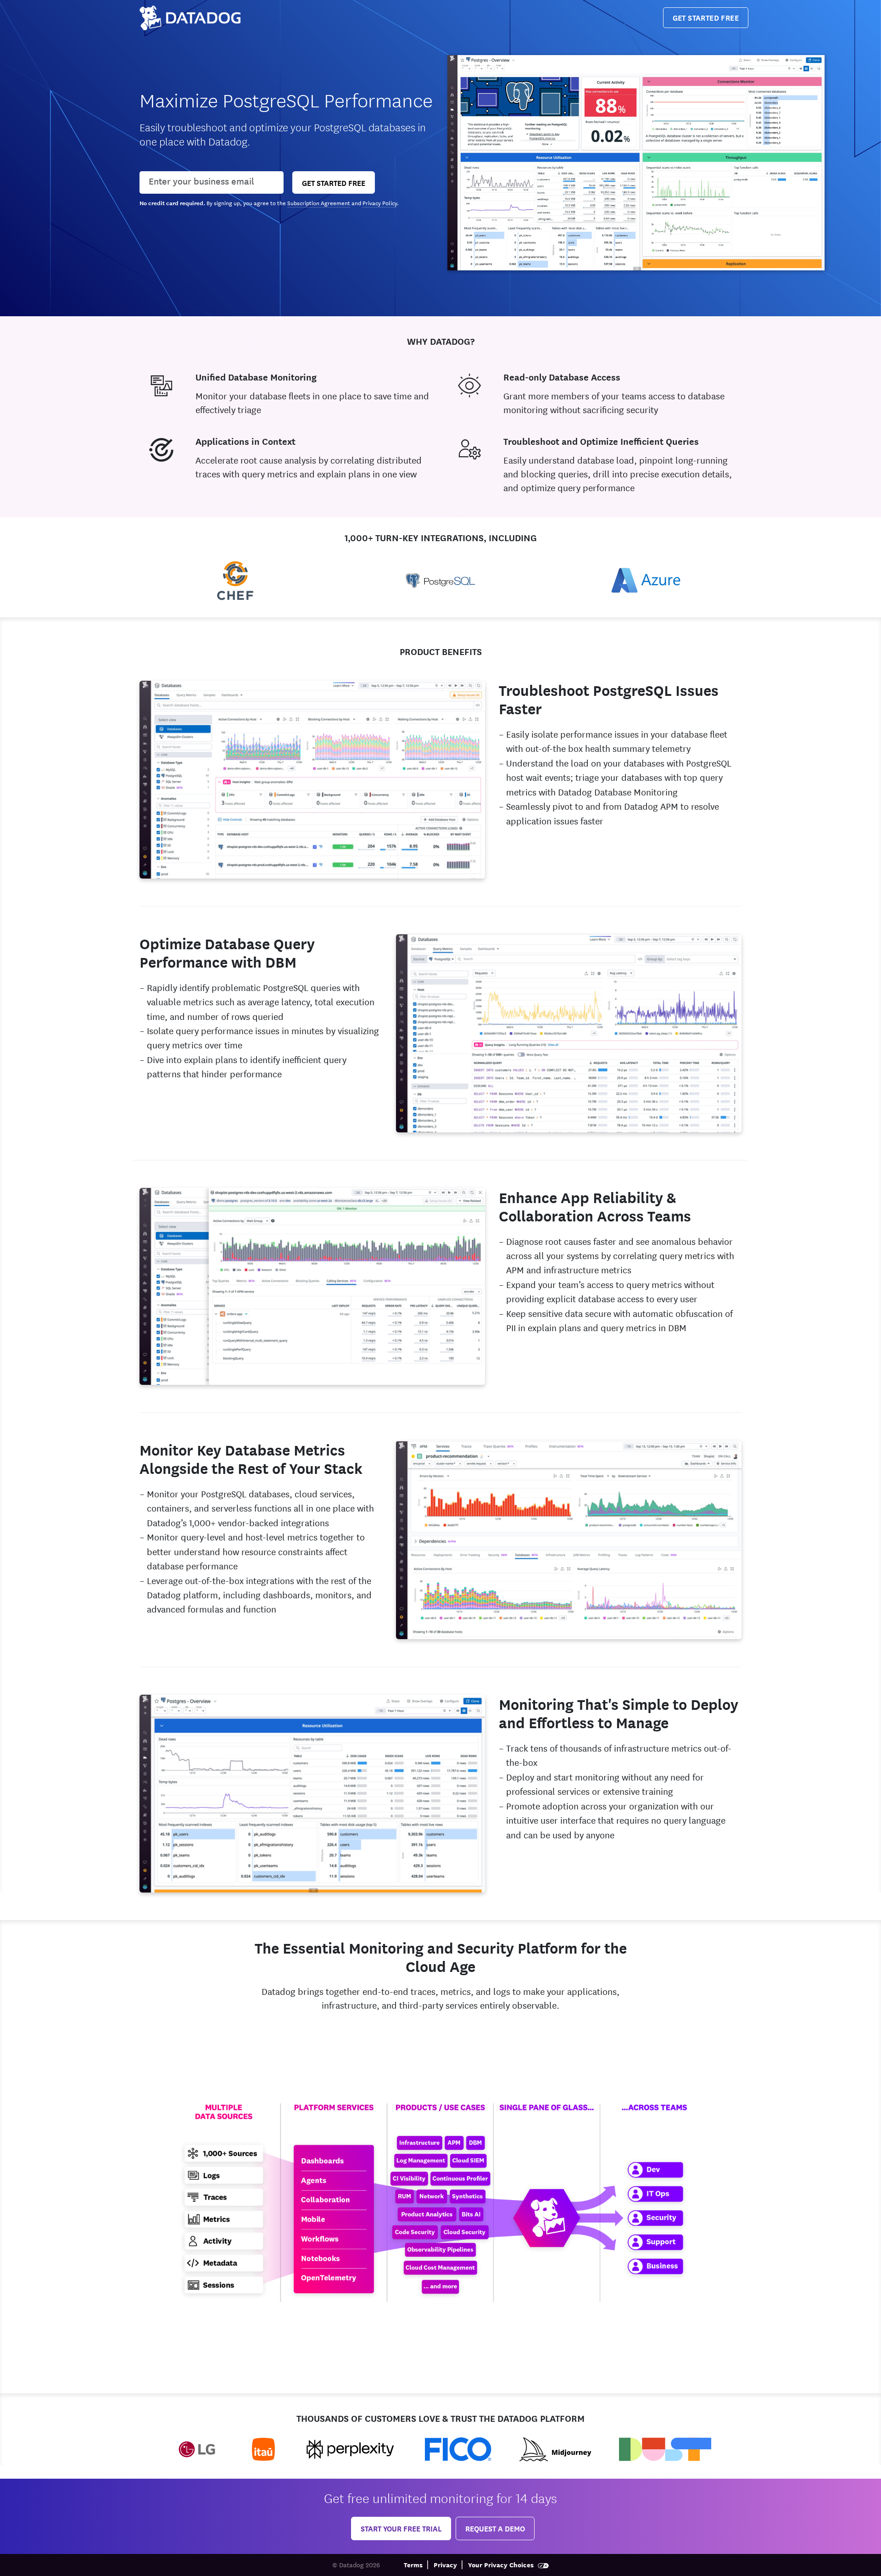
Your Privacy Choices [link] (502, 2564)
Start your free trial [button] (401, 2528)
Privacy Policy (380, 202)
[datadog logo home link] (190, 18)
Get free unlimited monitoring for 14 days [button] (440, 2497)
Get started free (706, 17)
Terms (413, 2564)
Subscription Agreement (319, 202)
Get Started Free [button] (334, 182)
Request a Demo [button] (495, 2528)
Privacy (445, 2564)
